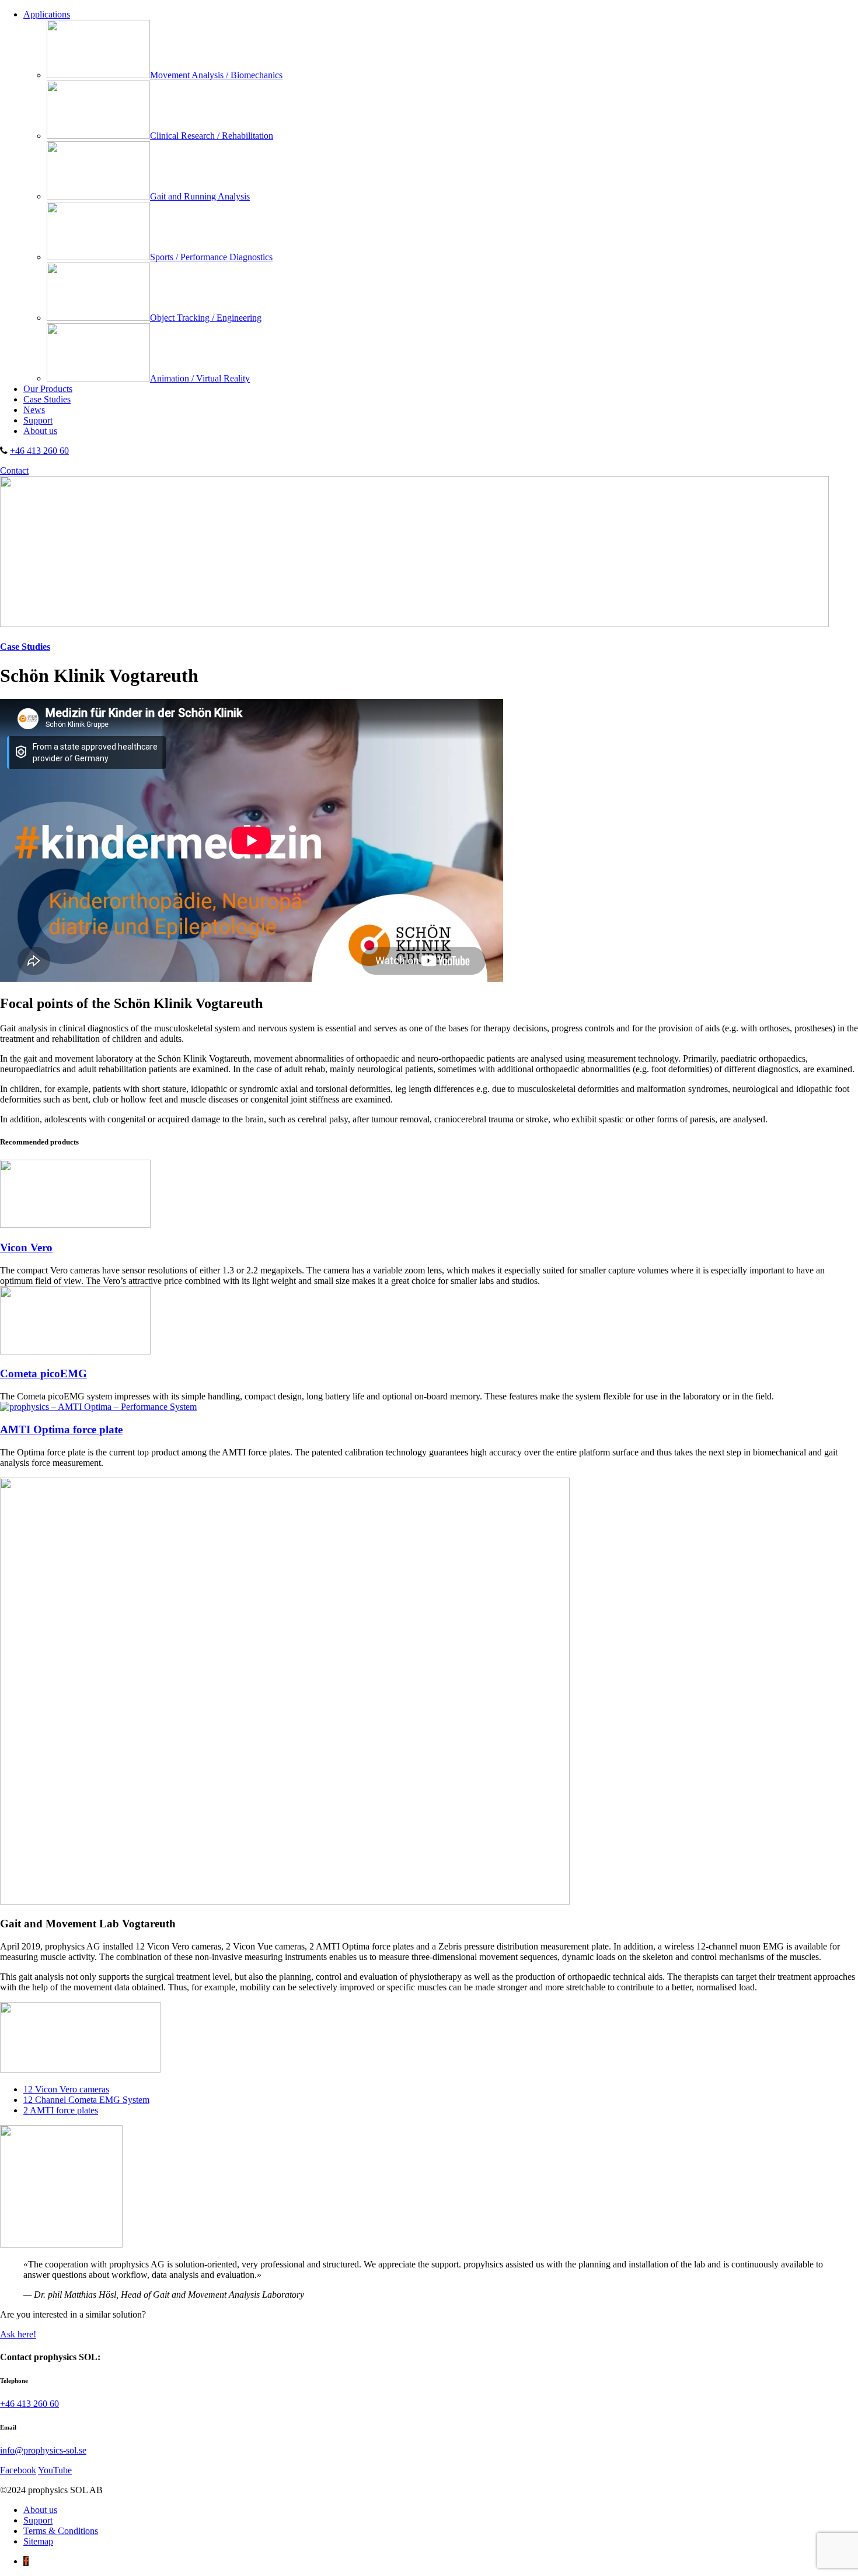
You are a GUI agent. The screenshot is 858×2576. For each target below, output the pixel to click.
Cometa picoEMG (43, 1373)
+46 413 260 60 (39, 451)
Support (38, 420)
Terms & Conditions (61, 2531)
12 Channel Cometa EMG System (86, 2100)
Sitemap (38, 2541)
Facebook (18, 2470)
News (34, 410)
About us (40, 431)
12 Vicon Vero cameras (66, 2089)
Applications (47, 14)
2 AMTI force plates (61, 2110)
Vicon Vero (26, 1247)
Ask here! (18, 2334)
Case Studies (47, 399)
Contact (14, 470)
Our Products (48, 389)
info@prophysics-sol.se (43, 2450)
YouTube (55, 2470)
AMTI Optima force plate (61, 1429)
